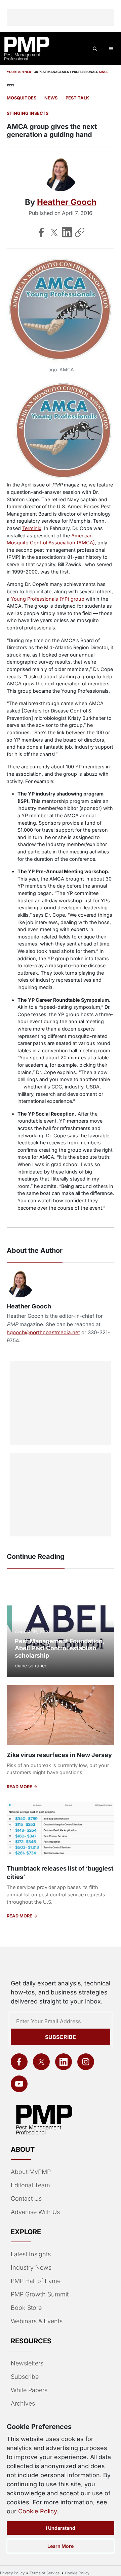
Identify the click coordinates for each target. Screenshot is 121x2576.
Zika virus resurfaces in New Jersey (59, 1755)
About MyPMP (31, 2172)
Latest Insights (31, 2254)
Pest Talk (77, 98)
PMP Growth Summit (40, 2294)
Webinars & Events (37, 2321)
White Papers (29, 2390)
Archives (23, 2403)
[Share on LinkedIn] (67, 232)
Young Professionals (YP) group (48, 599)
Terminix (32, 528)
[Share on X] (54, 232)
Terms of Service (45, 2573)
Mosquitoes (22, 98)
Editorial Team (30, 2185)
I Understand (61, 2528)
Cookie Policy (37, 2511)
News (51, 98)
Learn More (61, 2546)
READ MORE (20, 1787)
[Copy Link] (80, 232)
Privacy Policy (12, 2573)
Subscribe (61, 2037)
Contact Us (26, 2199)
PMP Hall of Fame (36, 2281)
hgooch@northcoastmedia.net (43, 1332)
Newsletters (27, 2363)
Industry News (31, 2267)
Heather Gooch (67, 202)
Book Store (26, 2308)
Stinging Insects (28, 113)
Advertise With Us (35, 2212)
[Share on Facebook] (41, 232)
